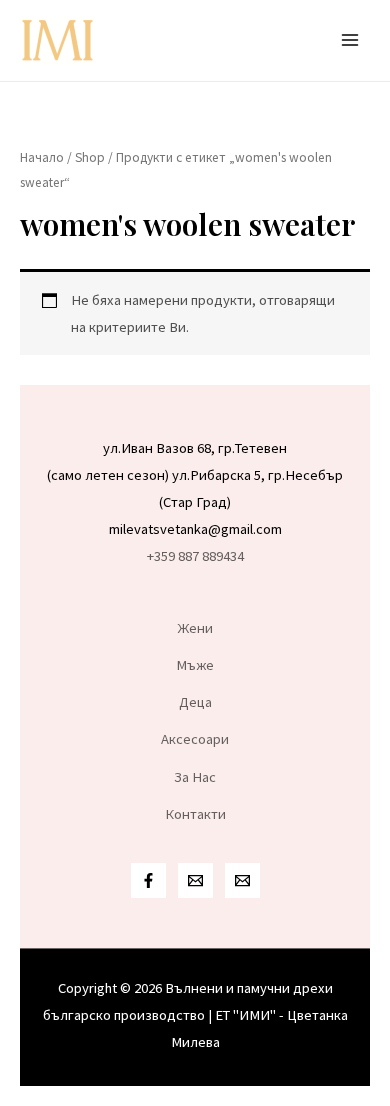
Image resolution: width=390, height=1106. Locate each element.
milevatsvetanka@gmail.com (195, 529)
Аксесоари (195, 739)
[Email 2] (242, 880)
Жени (195, 628)
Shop (90, 157)
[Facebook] (148, 880)
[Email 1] (195, 880)
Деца (195, 702)
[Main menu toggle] (350, 40)
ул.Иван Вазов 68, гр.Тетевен (195, 448)
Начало (42, 157)
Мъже (195, 665)
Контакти (195, 814)
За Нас (195, 777)
